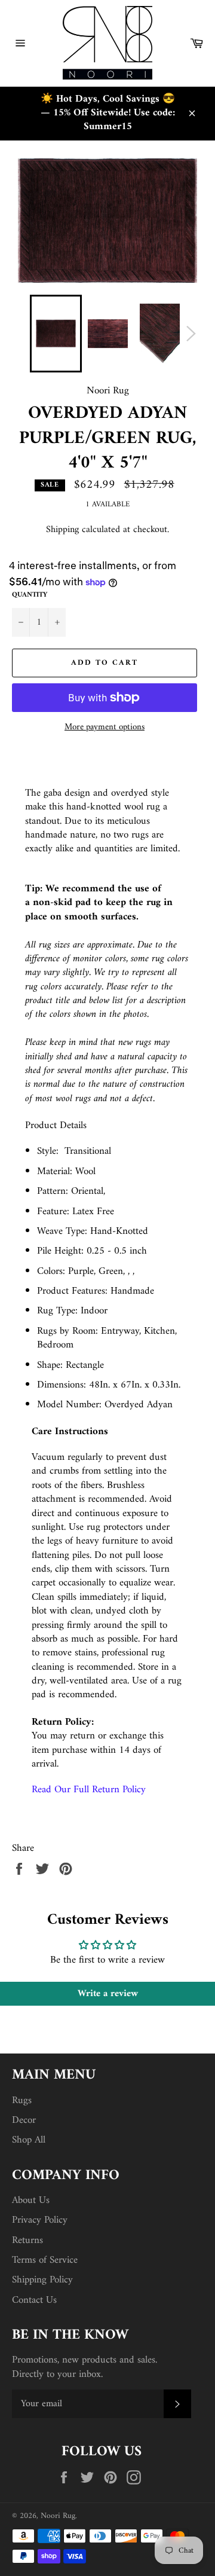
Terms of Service (45, 2260)
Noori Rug (58, 2516)
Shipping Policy (42, 2280)
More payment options (105, 728)
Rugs (22, 2101)
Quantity (30, 596)
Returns (27, 2241)
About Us (31, 2201)
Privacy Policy (40, 2220)
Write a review (108, 1994)
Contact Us (34, 2300)
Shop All (29, 2140)
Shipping (62, 530)
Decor (24, 2120)
